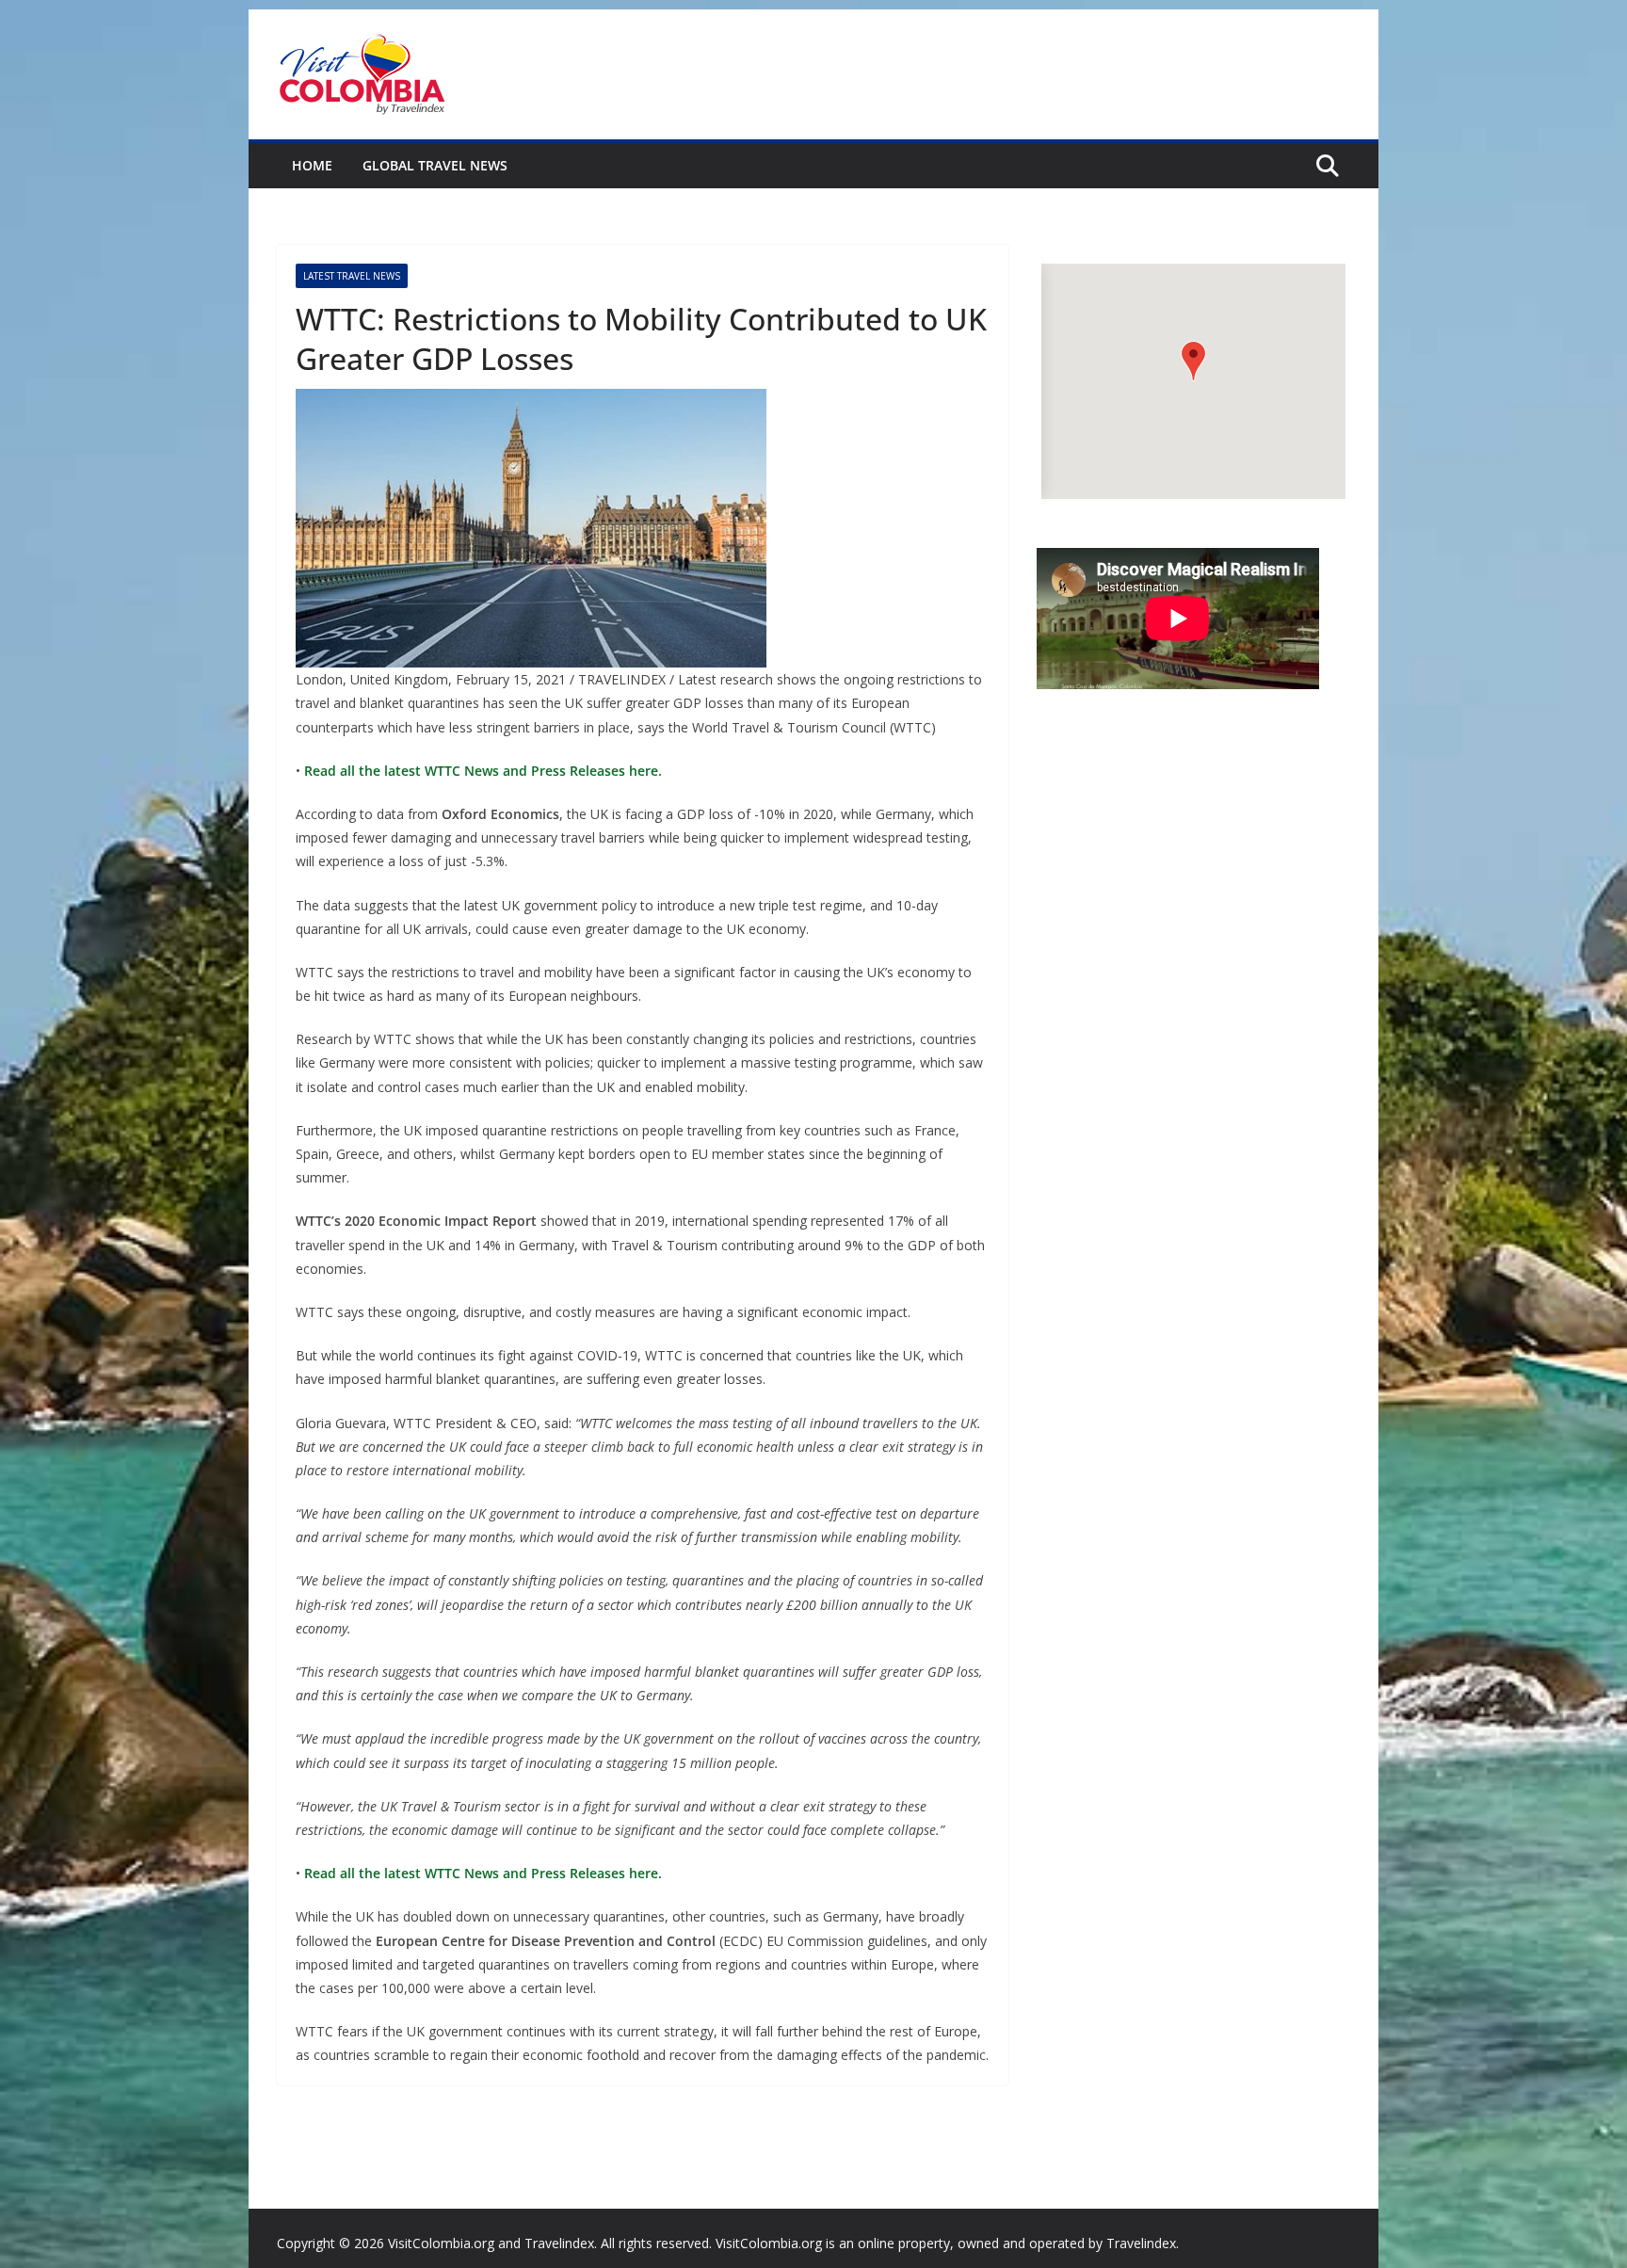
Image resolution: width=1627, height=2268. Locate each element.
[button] (1193, 361)
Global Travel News (435, 165)
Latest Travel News (352, 276)
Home (312, 165)
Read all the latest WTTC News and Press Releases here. (481, 771)
